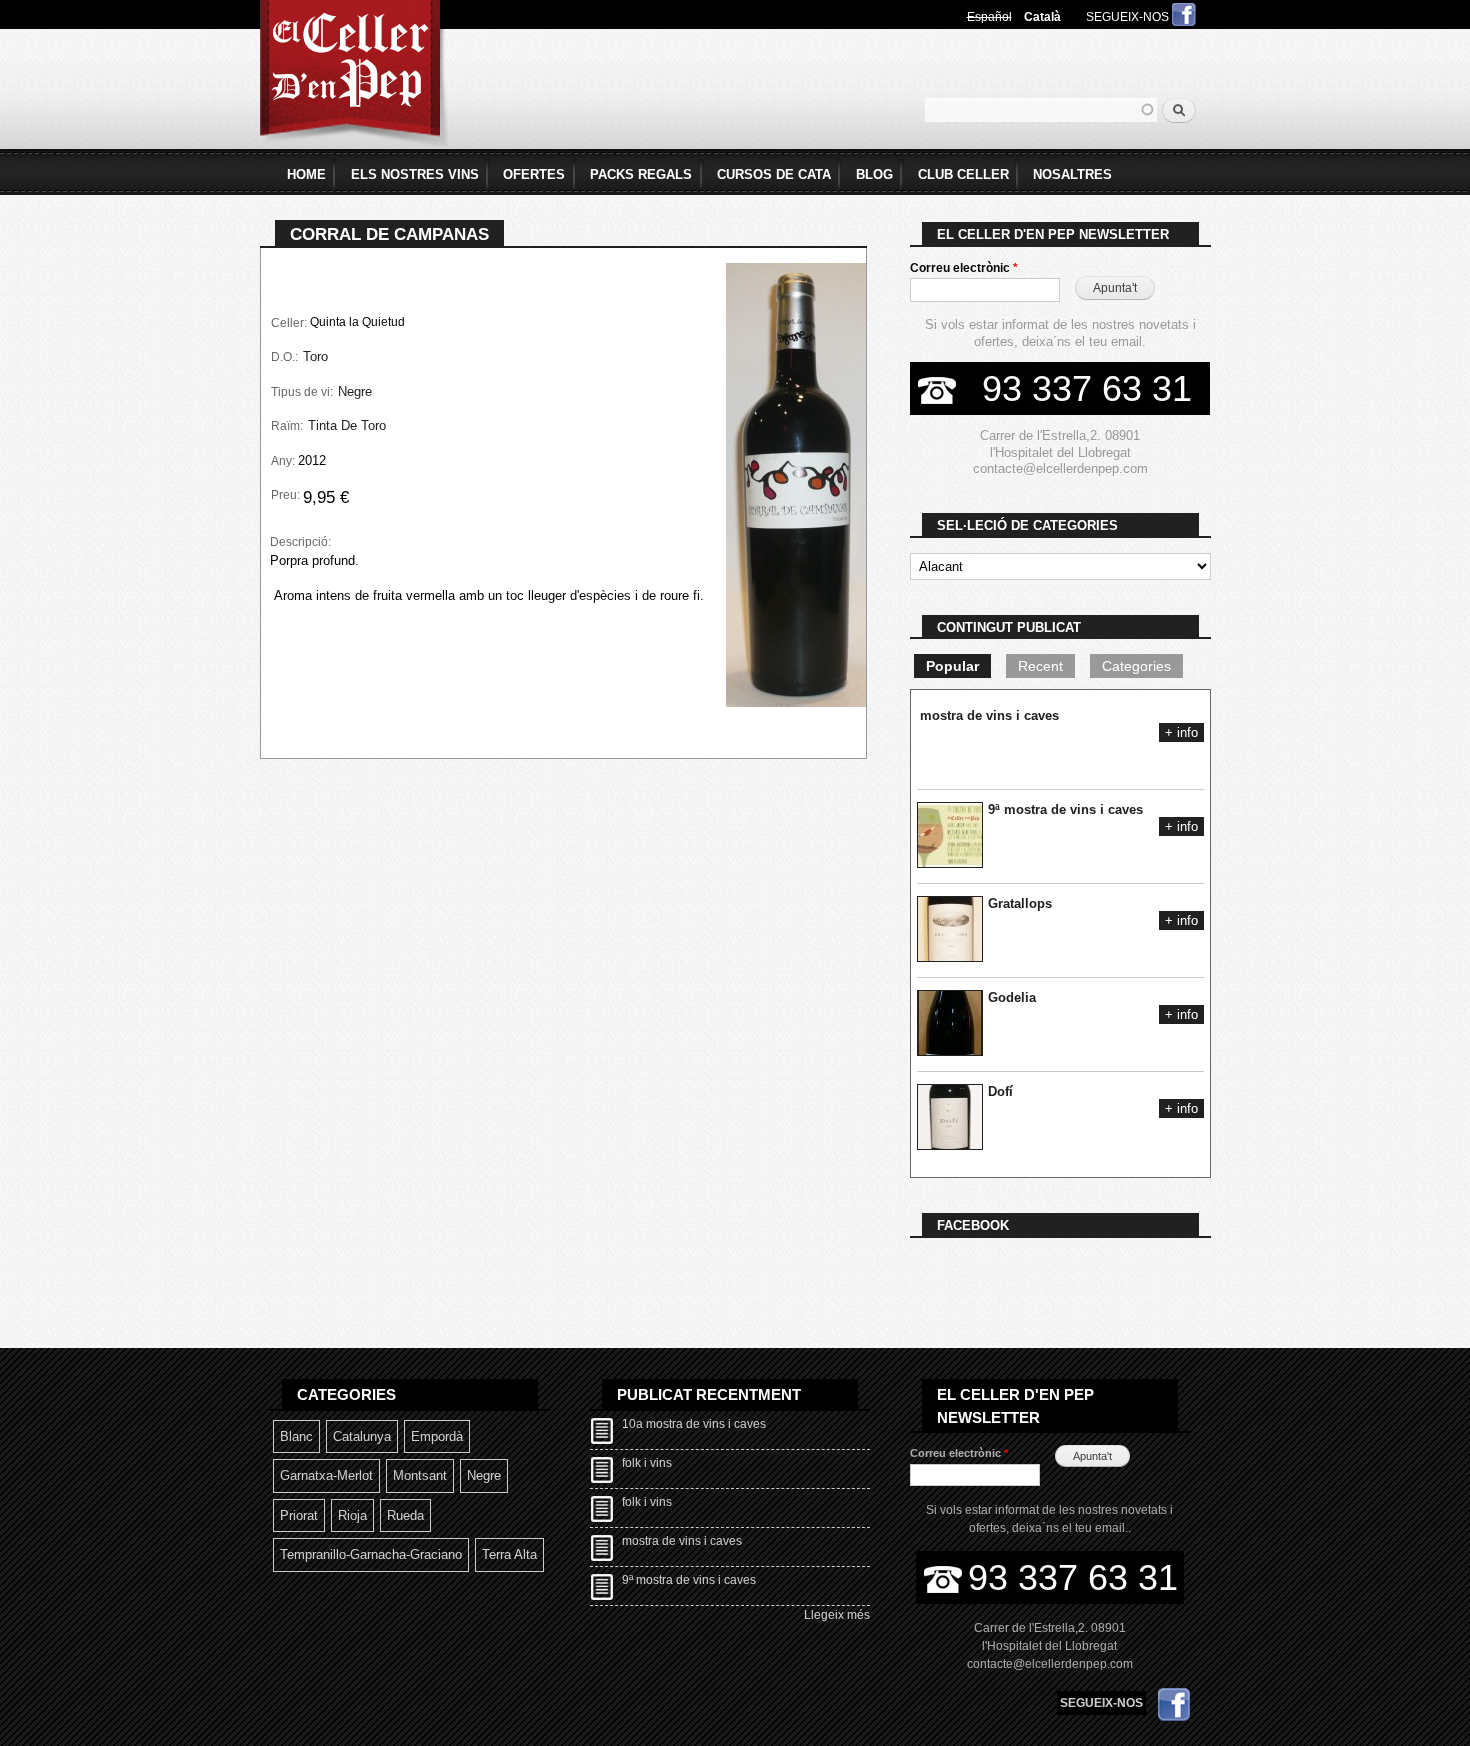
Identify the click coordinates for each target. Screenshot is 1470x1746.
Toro (315, 356)
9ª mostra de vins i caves (1065, 809)
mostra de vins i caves (989, 715)
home (306, 174)
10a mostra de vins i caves (694, 1424)
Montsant (420, 1475)
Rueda (405, 1515)
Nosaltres (1072, 174)
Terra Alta (509, 1554)
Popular (952, 666)
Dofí (1000, 1091)
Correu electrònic (964, 268)
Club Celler (963, 174)
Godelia (1012, 997)
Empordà (437, 1436)
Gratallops (1020, 903)
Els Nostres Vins (415, 174)
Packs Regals (641, 174)
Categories (1136, 666)
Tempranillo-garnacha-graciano (371, 1554)
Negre (355, 391)
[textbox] (1041, 110)
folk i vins (647, 1463)
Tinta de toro (347, 425)
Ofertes (534, 174)
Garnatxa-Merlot (326, 1475)
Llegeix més (837, 1615)
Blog (874, 174)
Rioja (352, 1515)
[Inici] (354, 76)
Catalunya (362, 1436)
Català (1042, 17)
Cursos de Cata (774, 174)
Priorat (299, 1515)
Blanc (296, 1436)
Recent (1040, 666)
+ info (1181, 732)
